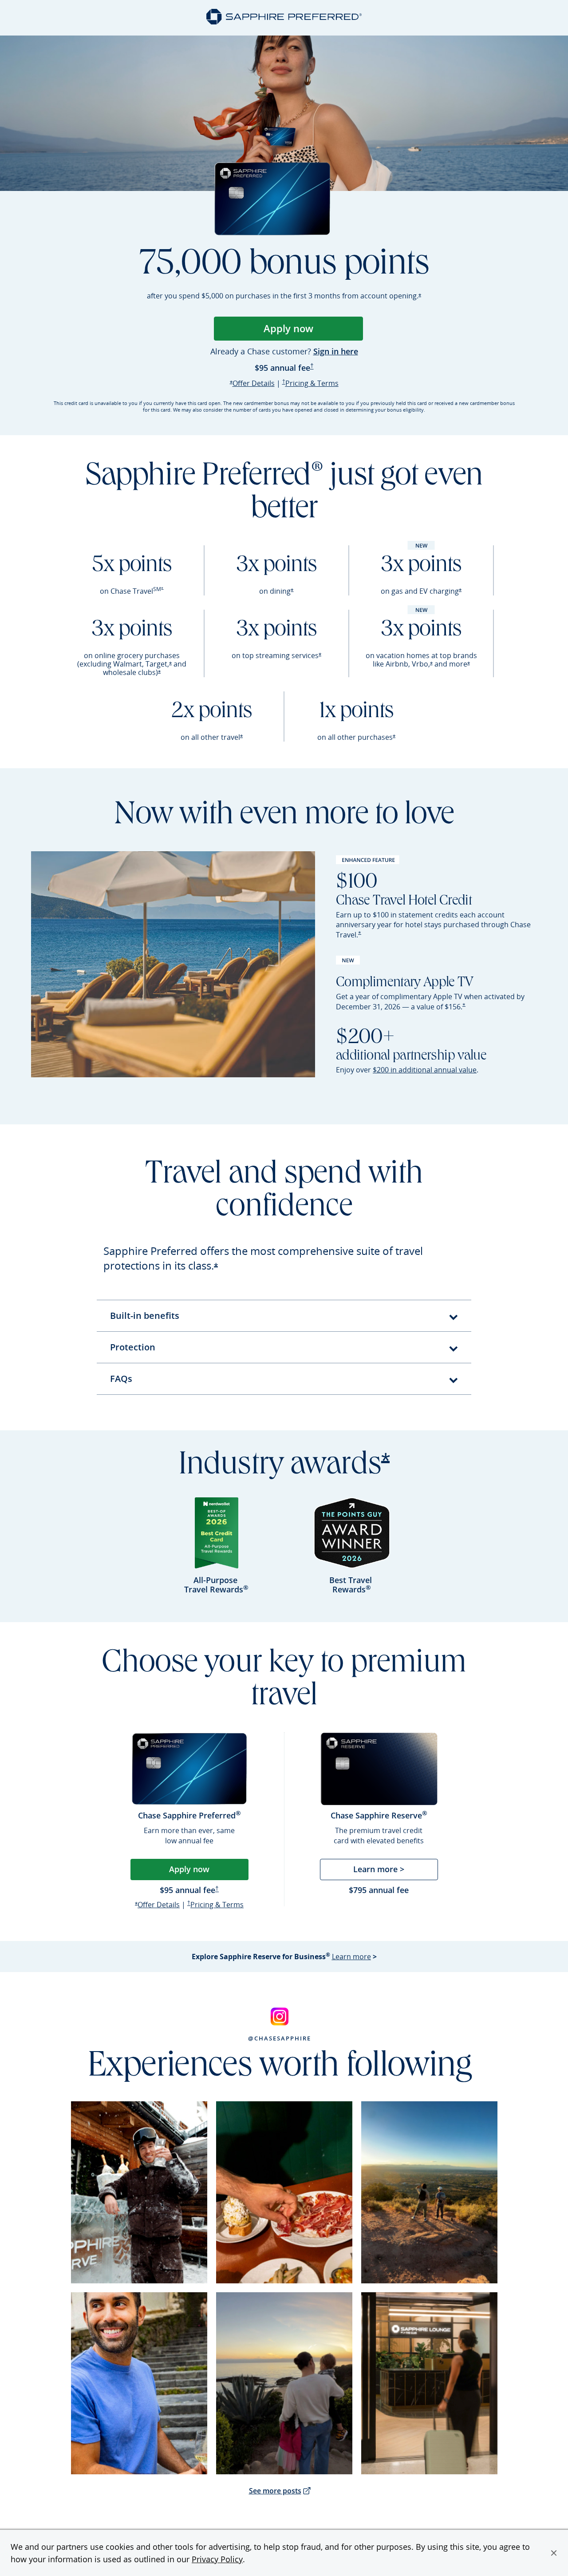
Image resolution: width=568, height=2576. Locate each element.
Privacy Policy (217, 2559)
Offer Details (254, 383)
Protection (133, 1347)
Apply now (313, 331)
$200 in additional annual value (425, 1070)
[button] (554, 2553)
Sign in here (336, 352)
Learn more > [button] (379, 1869)
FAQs (121, 1379)
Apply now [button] (189, 1869)
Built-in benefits (145, 1316)
